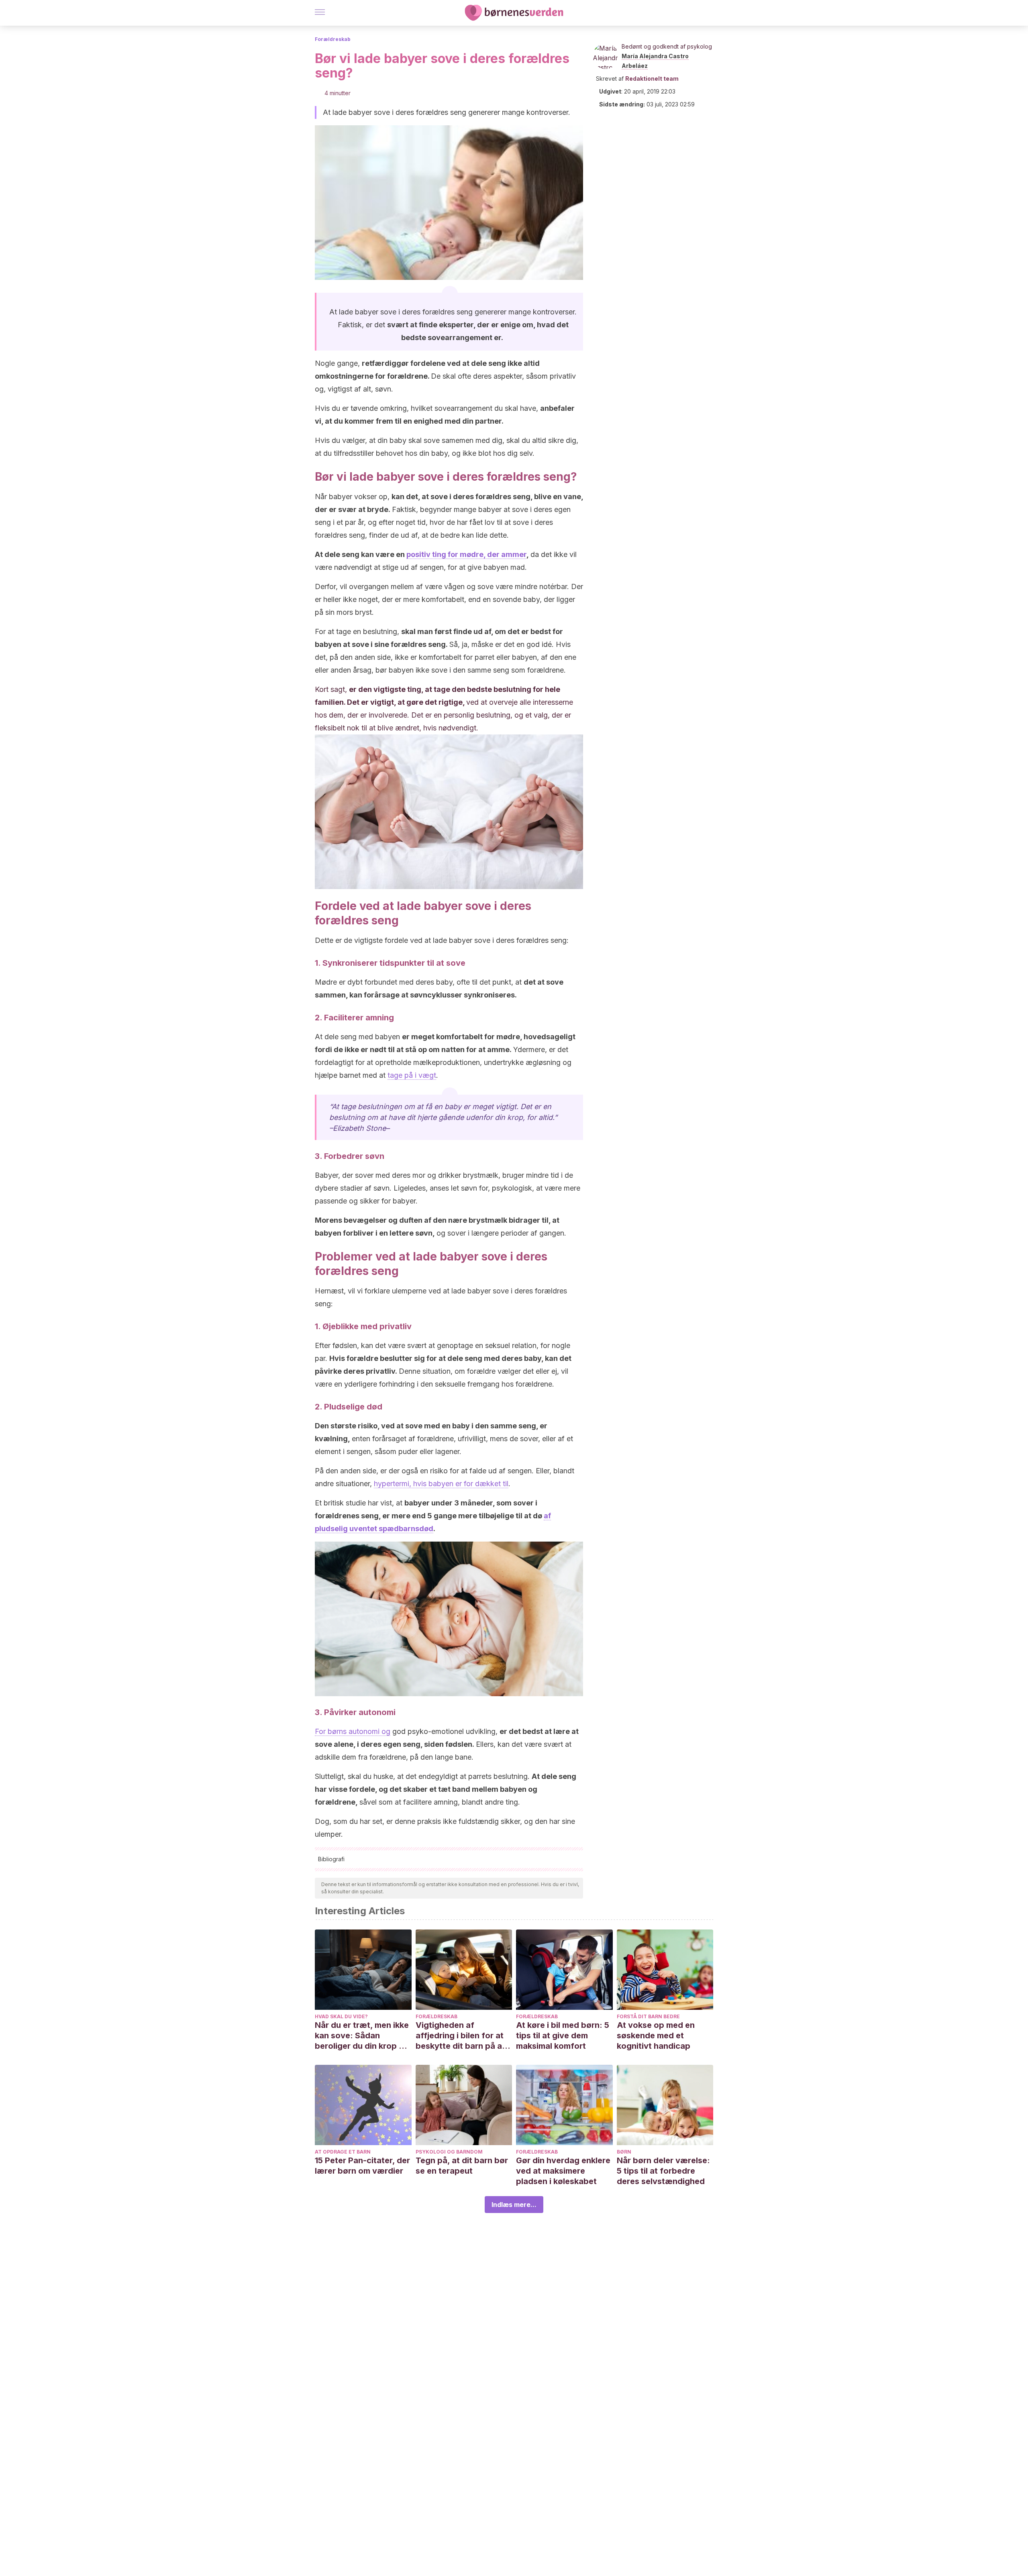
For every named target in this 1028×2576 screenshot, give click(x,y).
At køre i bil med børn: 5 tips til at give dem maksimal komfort (563, 2036)
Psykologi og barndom (449, 2152)
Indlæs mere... (514, 2205)
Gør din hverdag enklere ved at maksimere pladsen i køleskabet (563, 2171)
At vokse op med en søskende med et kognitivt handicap (656, 2036)
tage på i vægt (412, 1075)
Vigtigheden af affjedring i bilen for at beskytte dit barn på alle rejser (463, 2036)
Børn (624, 2152)
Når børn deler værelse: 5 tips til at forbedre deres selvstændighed (663, 2171)
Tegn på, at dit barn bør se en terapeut (462, 2166)
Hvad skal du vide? (341, 2016)
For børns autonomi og (353, 1731)
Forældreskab (333, 39)
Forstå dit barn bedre (648, 2016)
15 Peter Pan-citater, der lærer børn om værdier (362, 2166)
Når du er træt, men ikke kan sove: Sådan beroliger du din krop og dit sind (362, 2036)
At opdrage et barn (343, 2152)
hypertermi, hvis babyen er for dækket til (441, 1484)
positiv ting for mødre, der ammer (466, 554)
